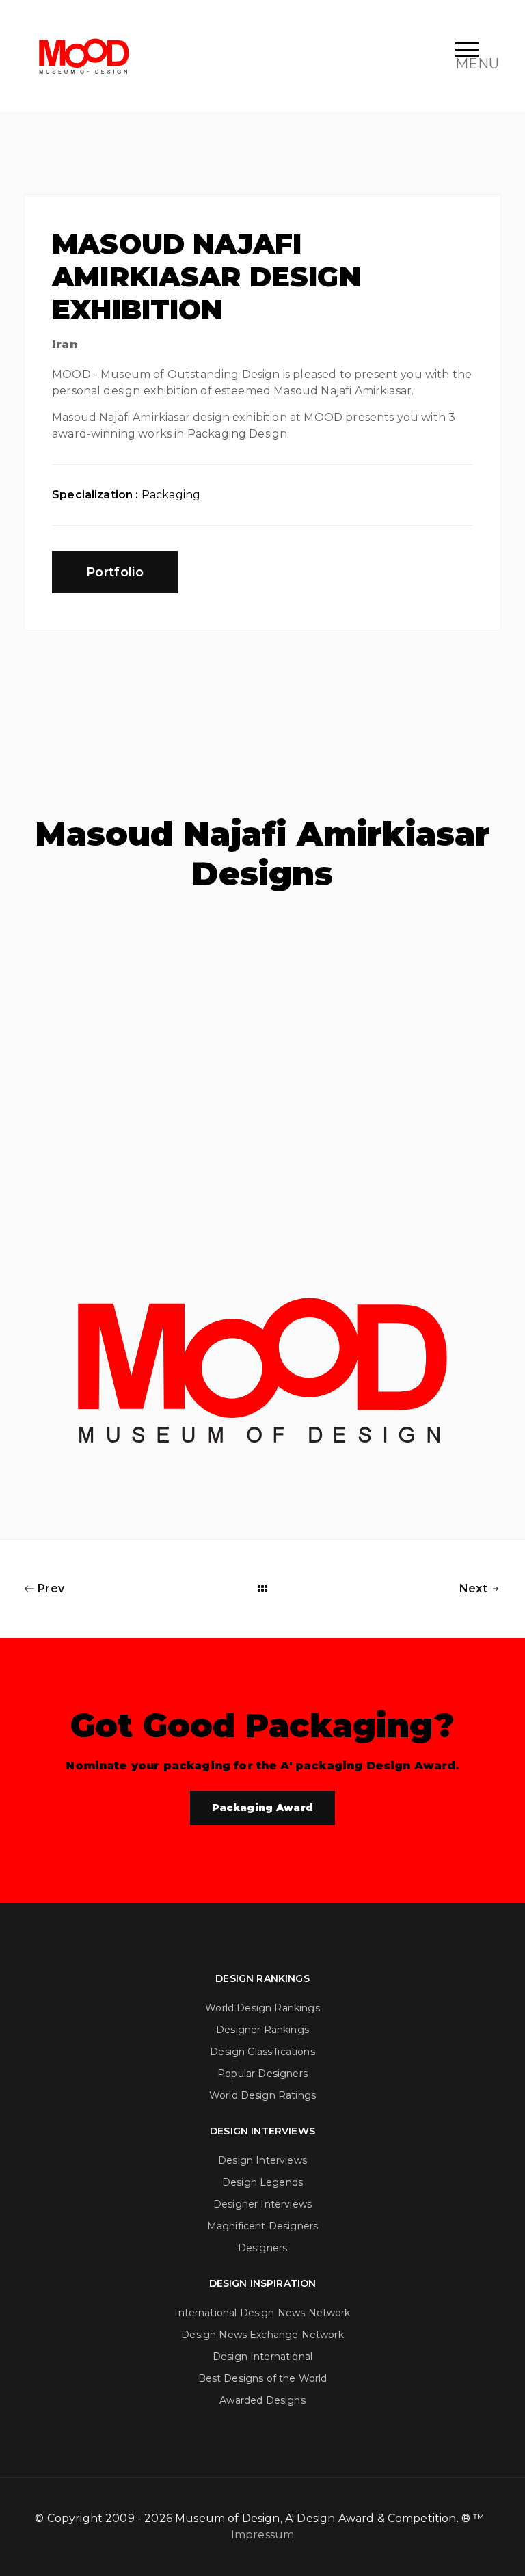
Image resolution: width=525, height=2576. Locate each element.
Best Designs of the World (263, 2378)
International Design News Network (262, 2313)
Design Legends (262, 2182)
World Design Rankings (262, 2008)
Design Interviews (262, 2160)
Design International (262, 2357)
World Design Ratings (262, 2095)
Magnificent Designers (262, 2226)
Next (475, 1588)
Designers (262, 2248)
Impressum (262, 2535)
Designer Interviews (262, 2204)
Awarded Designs (262, 2400)
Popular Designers (262, 2074)
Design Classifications (262, 2052)
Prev (50, 1588)
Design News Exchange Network (262, 2335)
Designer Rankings (262, 2030)
